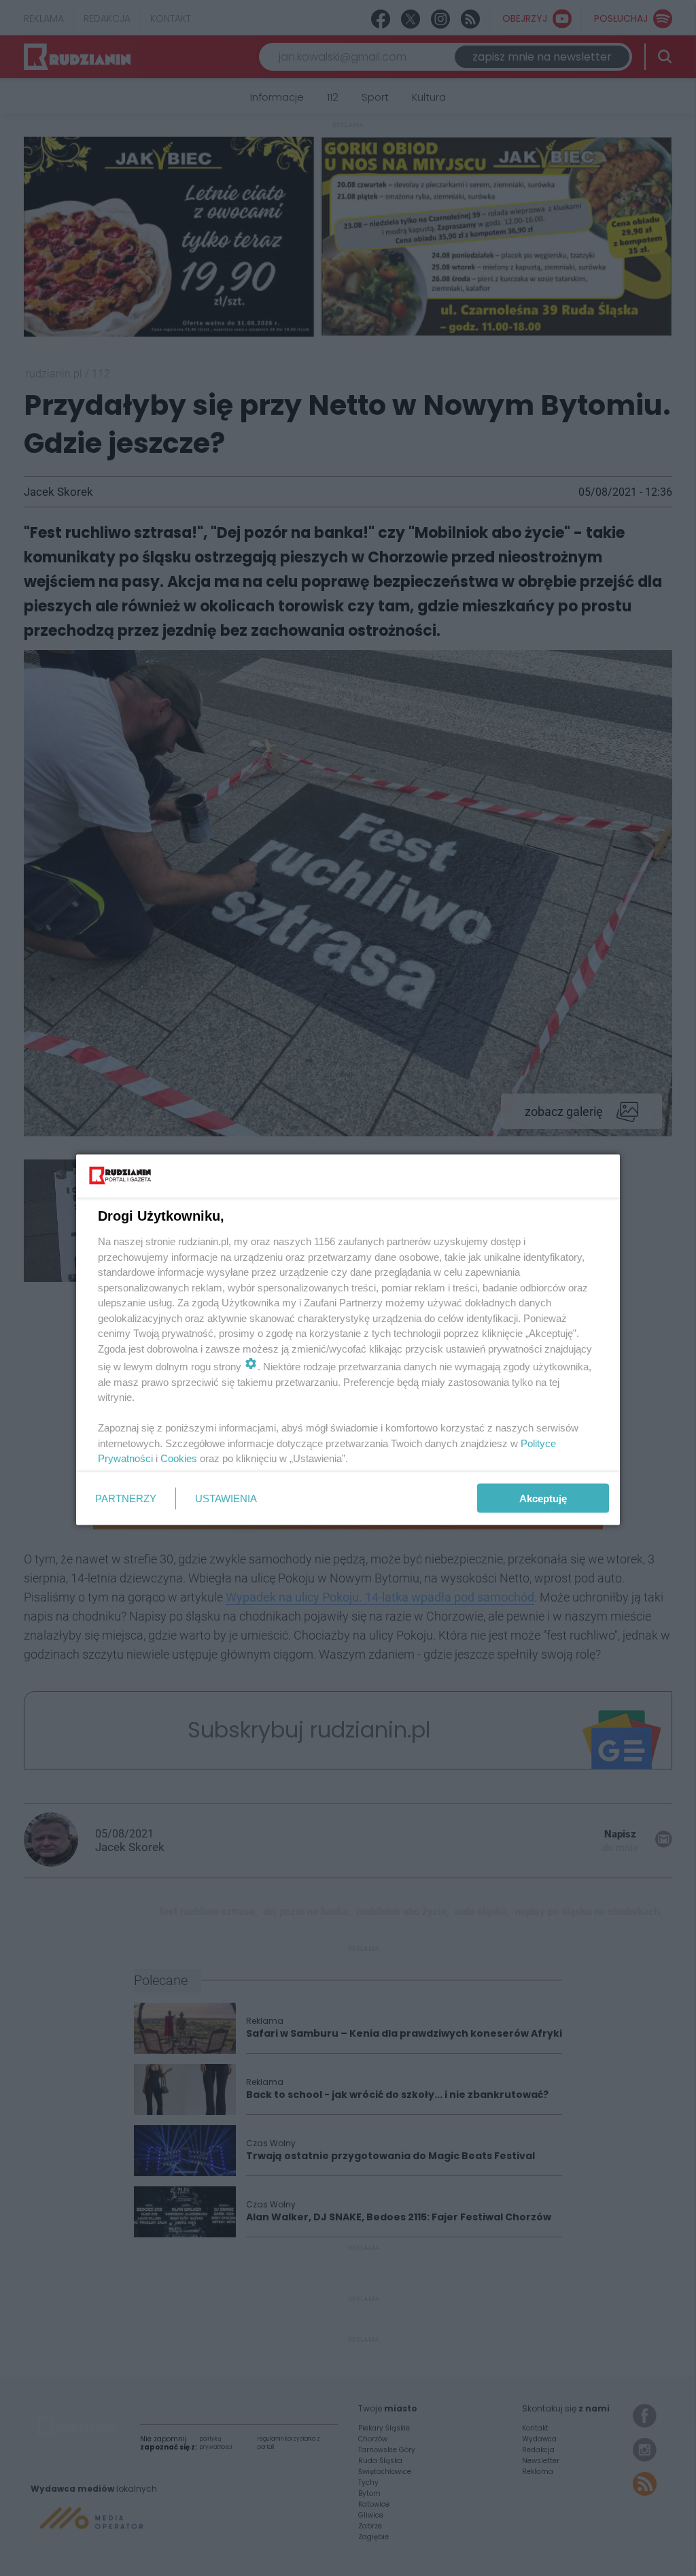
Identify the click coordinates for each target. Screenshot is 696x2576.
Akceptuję (543, 1498)
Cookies (179, 1458)
